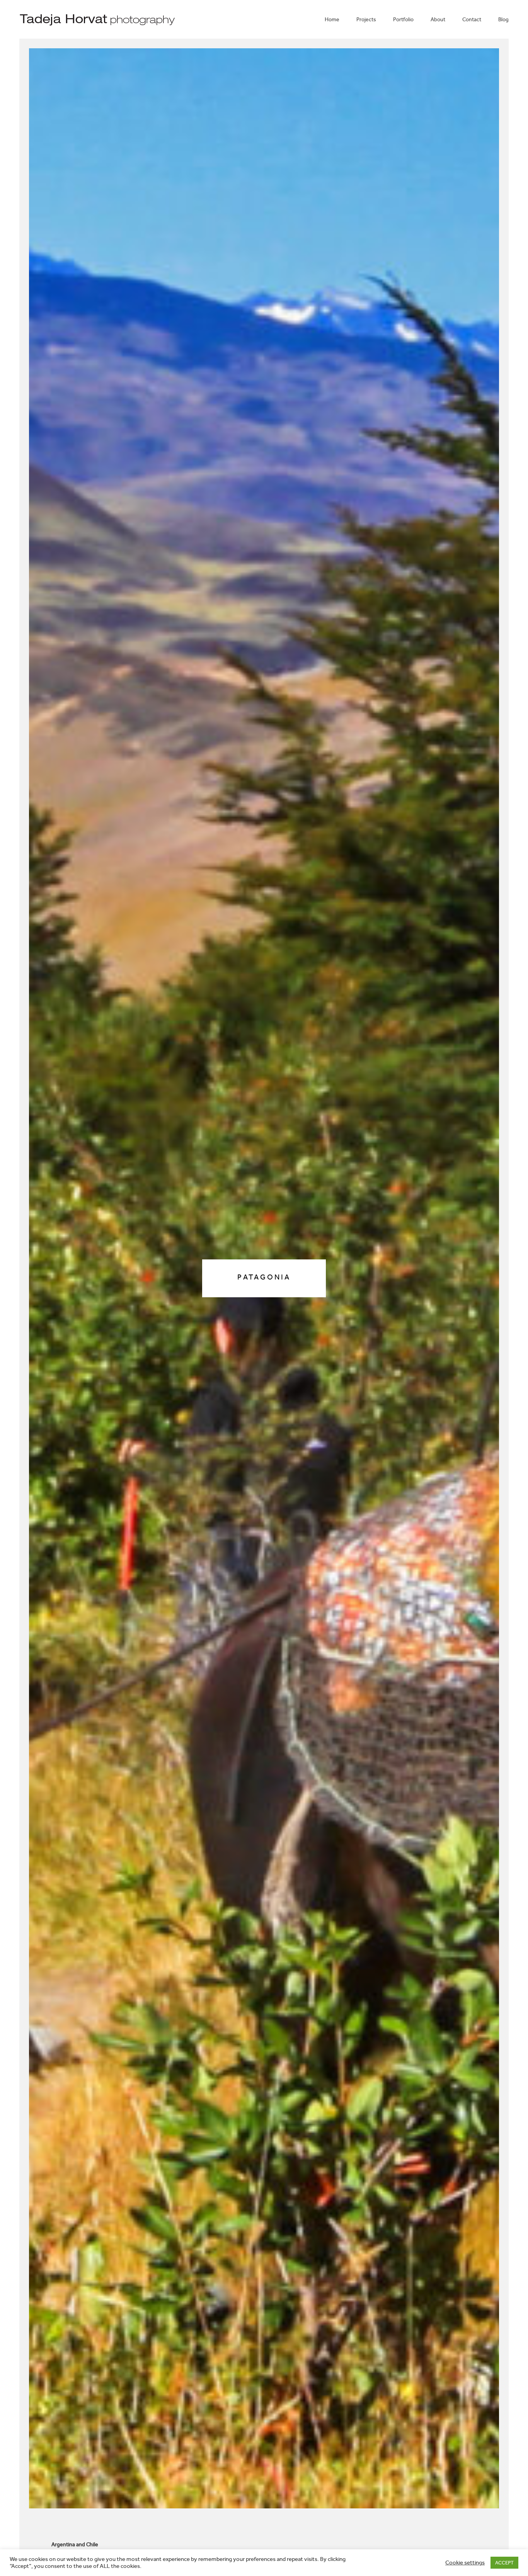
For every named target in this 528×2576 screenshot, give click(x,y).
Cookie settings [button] (465, 2563)
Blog (503, 20)
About (438, 20)
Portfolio (403, 20)
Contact (472, 20)
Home (332, 20)
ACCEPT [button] (504, 2563)
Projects (366, 20)
